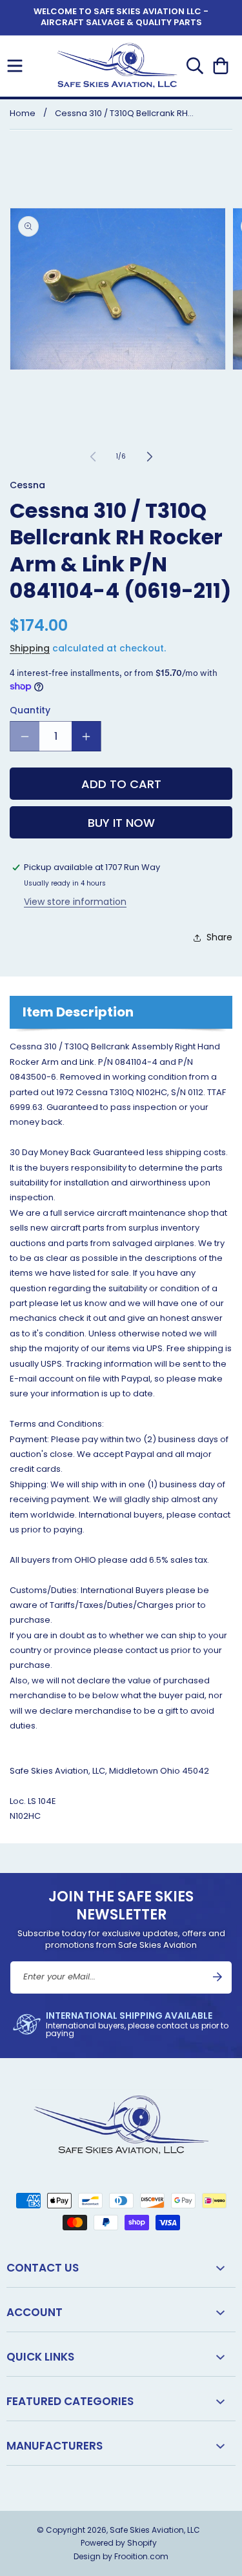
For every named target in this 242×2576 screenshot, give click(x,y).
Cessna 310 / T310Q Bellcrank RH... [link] (124, 113)
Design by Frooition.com (121, 2556)
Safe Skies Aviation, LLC (155, 2530)
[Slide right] (150, 457)
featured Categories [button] (70, 2401)
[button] (15, 66)
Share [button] (219, 937)
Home (23, 113)
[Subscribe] (217, 1977)
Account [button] (35, 2312)
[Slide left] (93, 457)
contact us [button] (43, 2268)
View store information (75, 902)
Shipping (30, 648)
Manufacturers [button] (55, 2446)
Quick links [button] (40, 2357)
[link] (121, 2024)
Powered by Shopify (119, 2543)
